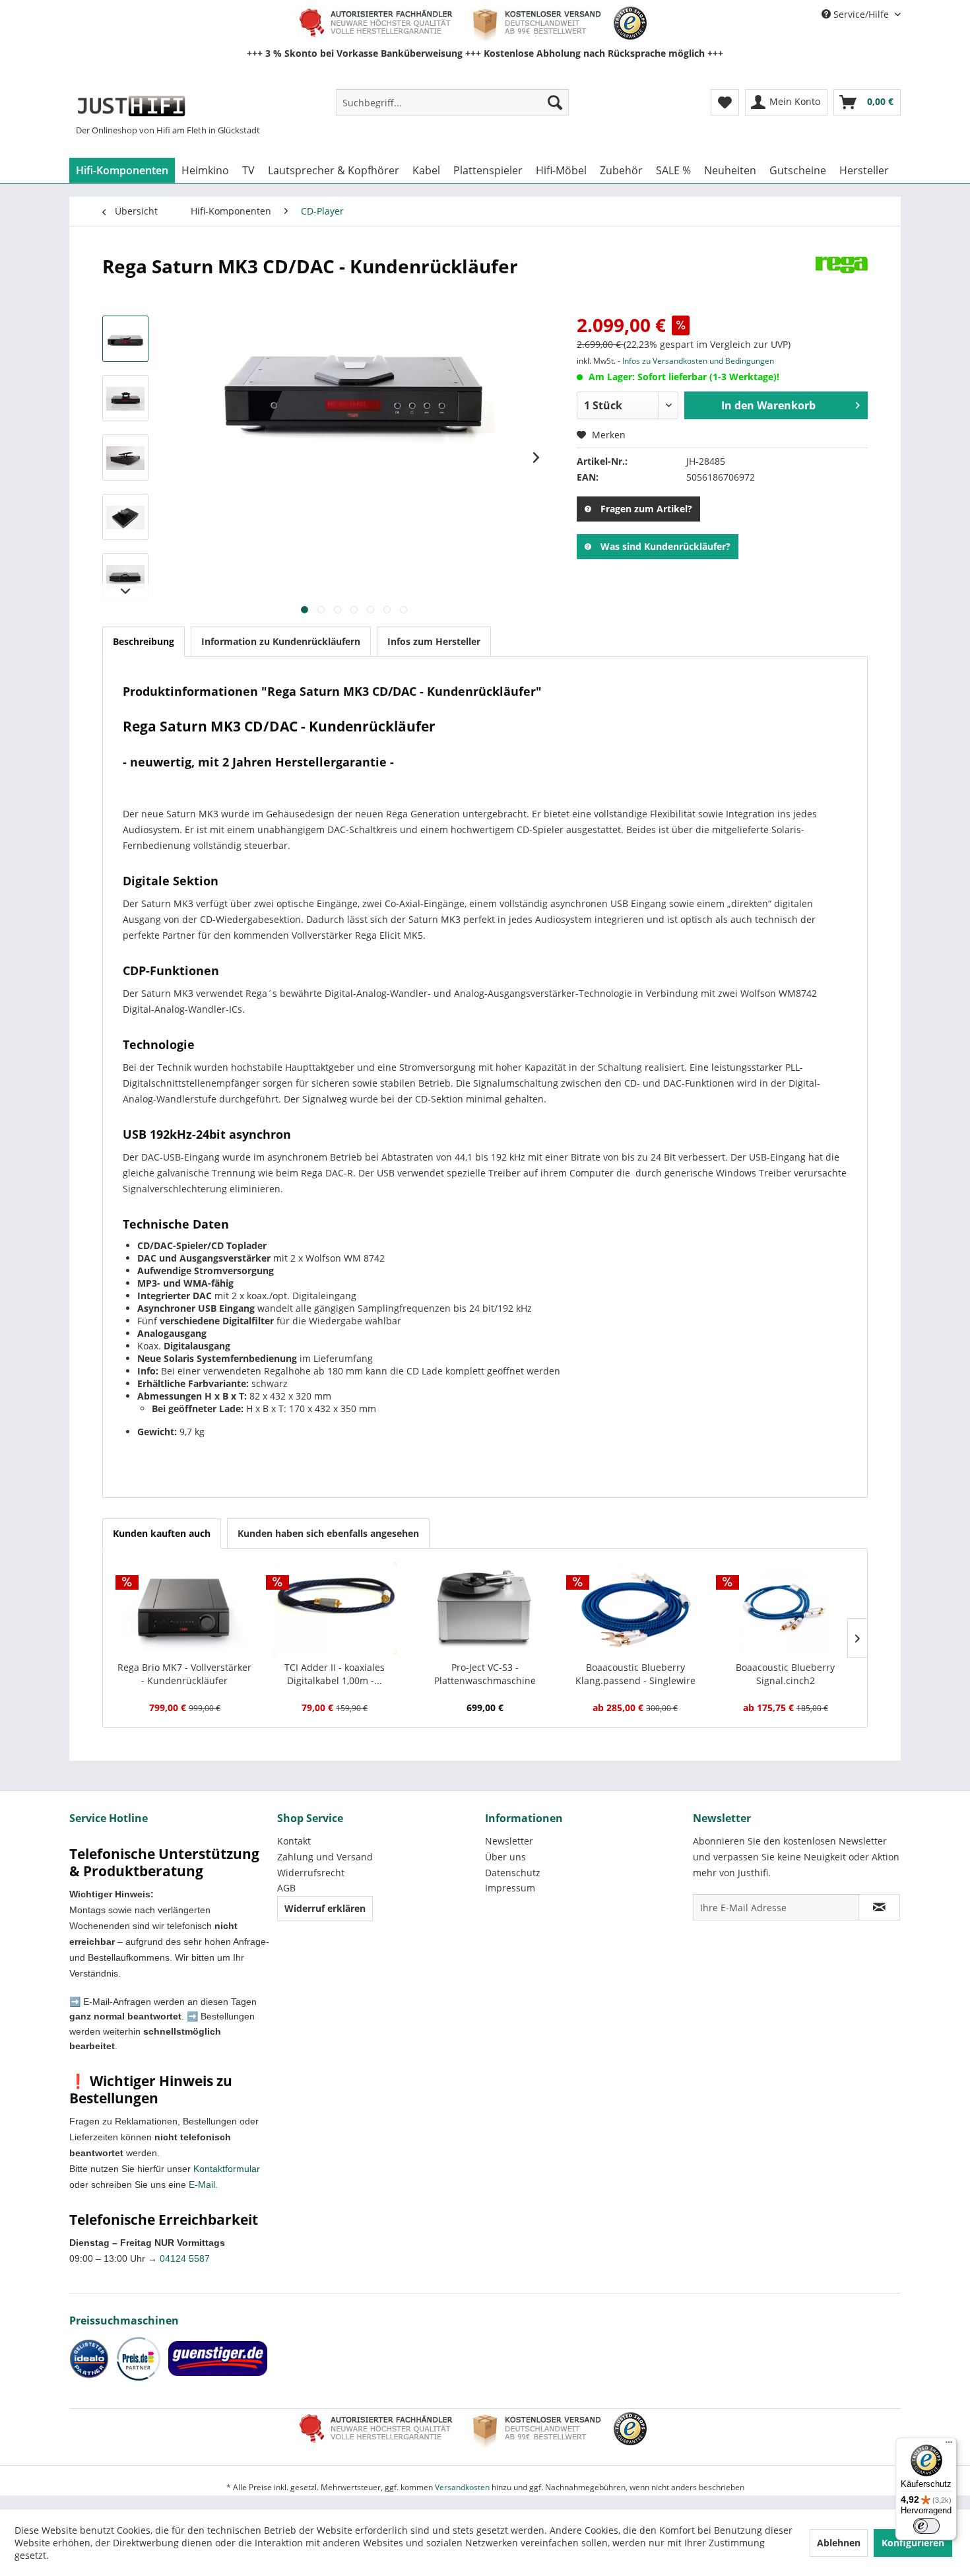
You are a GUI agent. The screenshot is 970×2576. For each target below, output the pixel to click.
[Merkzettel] (725, 102)
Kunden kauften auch (162, 1533)
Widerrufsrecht (311, 1873)
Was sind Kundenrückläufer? (665, 546)
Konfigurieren (913, 2543)
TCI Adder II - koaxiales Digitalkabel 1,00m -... (335, 1674)
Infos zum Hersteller (434, 641)
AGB (286, 1888)
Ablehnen (839, 2543)
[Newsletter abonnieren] (879, 1907)
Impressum (510, 1888)
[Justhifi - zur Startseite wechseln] (131, 106)
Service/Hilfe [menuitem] (861, 14)
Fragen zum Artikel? (646, 509)
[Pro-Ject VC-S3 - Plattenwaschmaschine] (485, 1608)
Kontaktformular (227, 2169)
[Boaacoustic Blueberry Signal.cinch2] (785, 1608)
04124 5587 (185, 2258)
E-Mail (202, 2185)
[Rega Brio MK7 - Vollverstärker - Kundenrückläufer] (185, 1608)
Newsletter (509, 1841)
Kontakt (294, 1841)
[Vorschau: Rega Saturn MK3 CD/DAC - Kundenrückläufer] (125, 339)
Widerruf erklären (325, 1908)
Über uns (505, 1857)
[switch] (926, 2526)
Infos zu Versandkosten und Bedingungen (698, 361)
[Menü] (949, 2445)
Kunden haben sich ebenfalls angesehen (328, 1533)
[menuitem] (452, 102)
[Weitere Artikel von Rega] (841, 279)
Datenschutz (513, 1873)
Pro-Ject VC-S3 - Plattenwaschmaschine (485, 1674)
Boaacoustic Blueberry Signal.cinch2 (785, 1674)
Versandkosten (462, 2487)
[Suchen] (555, 102)
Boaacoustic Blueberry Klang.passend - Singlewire (635, 1674)
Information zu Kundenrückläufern (281, 641)
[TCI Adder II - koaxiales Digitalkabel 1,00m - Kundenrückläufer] (335, 1608)
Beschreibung (144, 641)
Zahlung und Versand (325, 1857)
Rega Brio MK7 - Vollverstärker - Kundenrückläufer (184, 1674)
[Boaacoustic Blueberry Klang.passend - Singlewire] (635, 1608)
